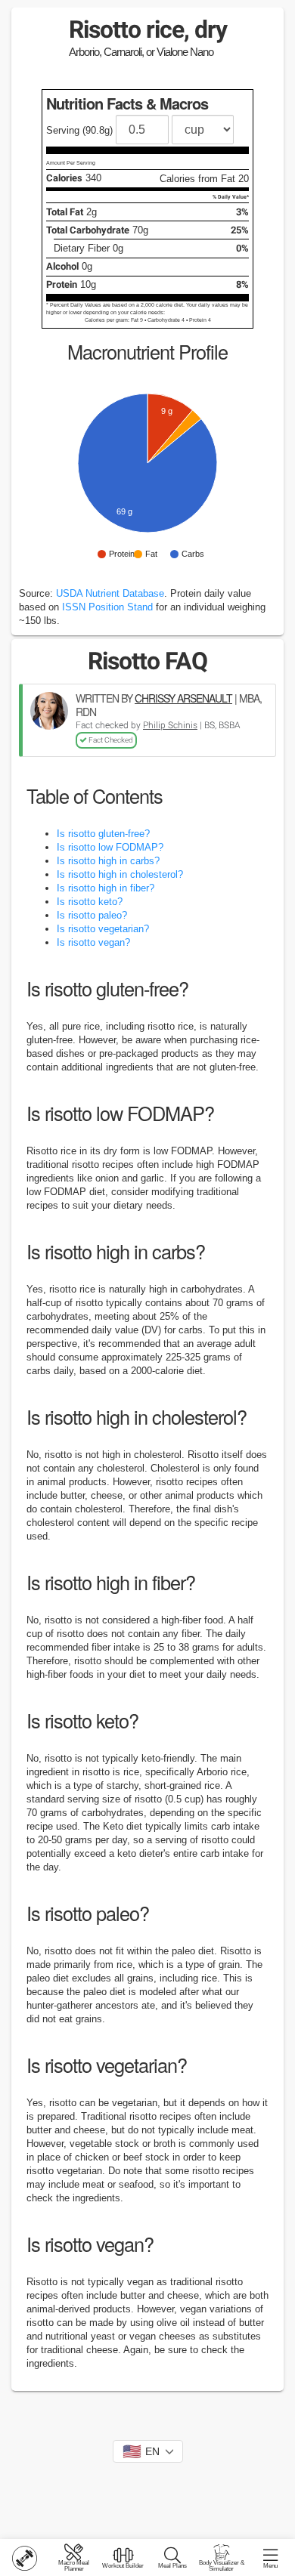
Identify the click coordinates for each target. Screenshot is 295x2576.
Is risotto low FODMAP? (110, 847)
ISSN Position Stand (107, 607)
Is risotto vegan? (93, 942)
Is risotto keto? (90, 902)
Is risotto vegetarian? (103, 929)
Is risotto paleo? (92, 915)
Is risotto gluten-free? (103, 834)
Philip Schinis (170, 725)
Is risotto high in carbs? (108, 861)
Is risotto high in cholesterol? (120, 874)
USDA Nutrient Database (110, 593)
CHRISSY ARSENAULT (183, 698)
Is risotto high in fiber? (106, 888)
